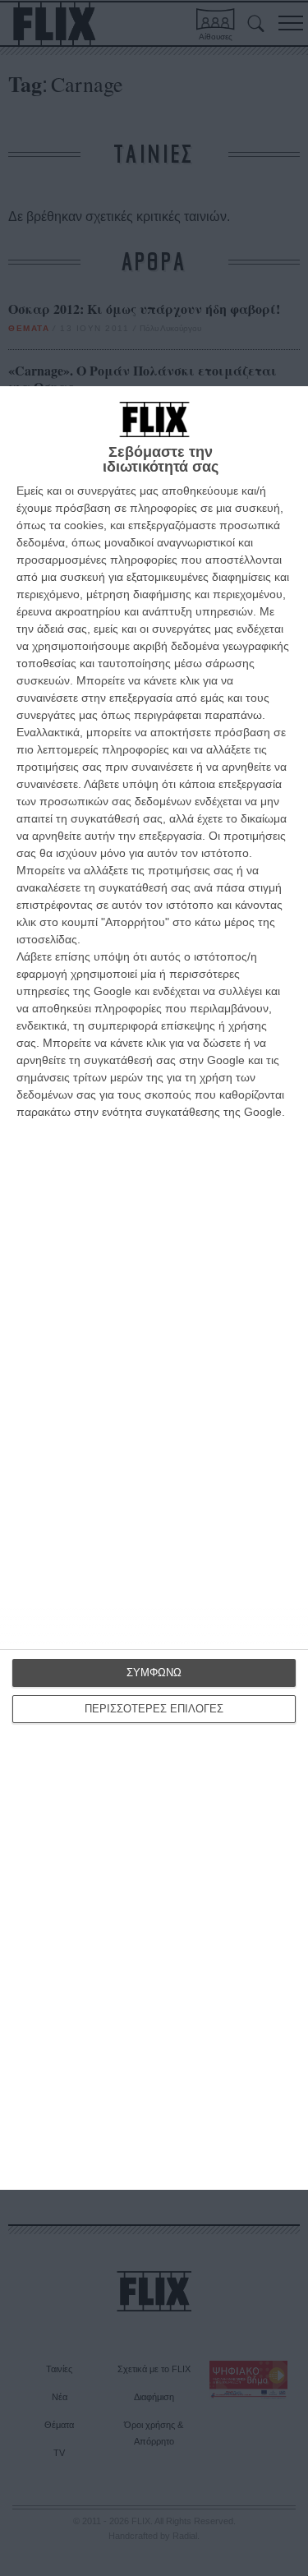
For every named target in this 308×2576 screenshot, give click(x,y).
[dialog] (154, 1288)
